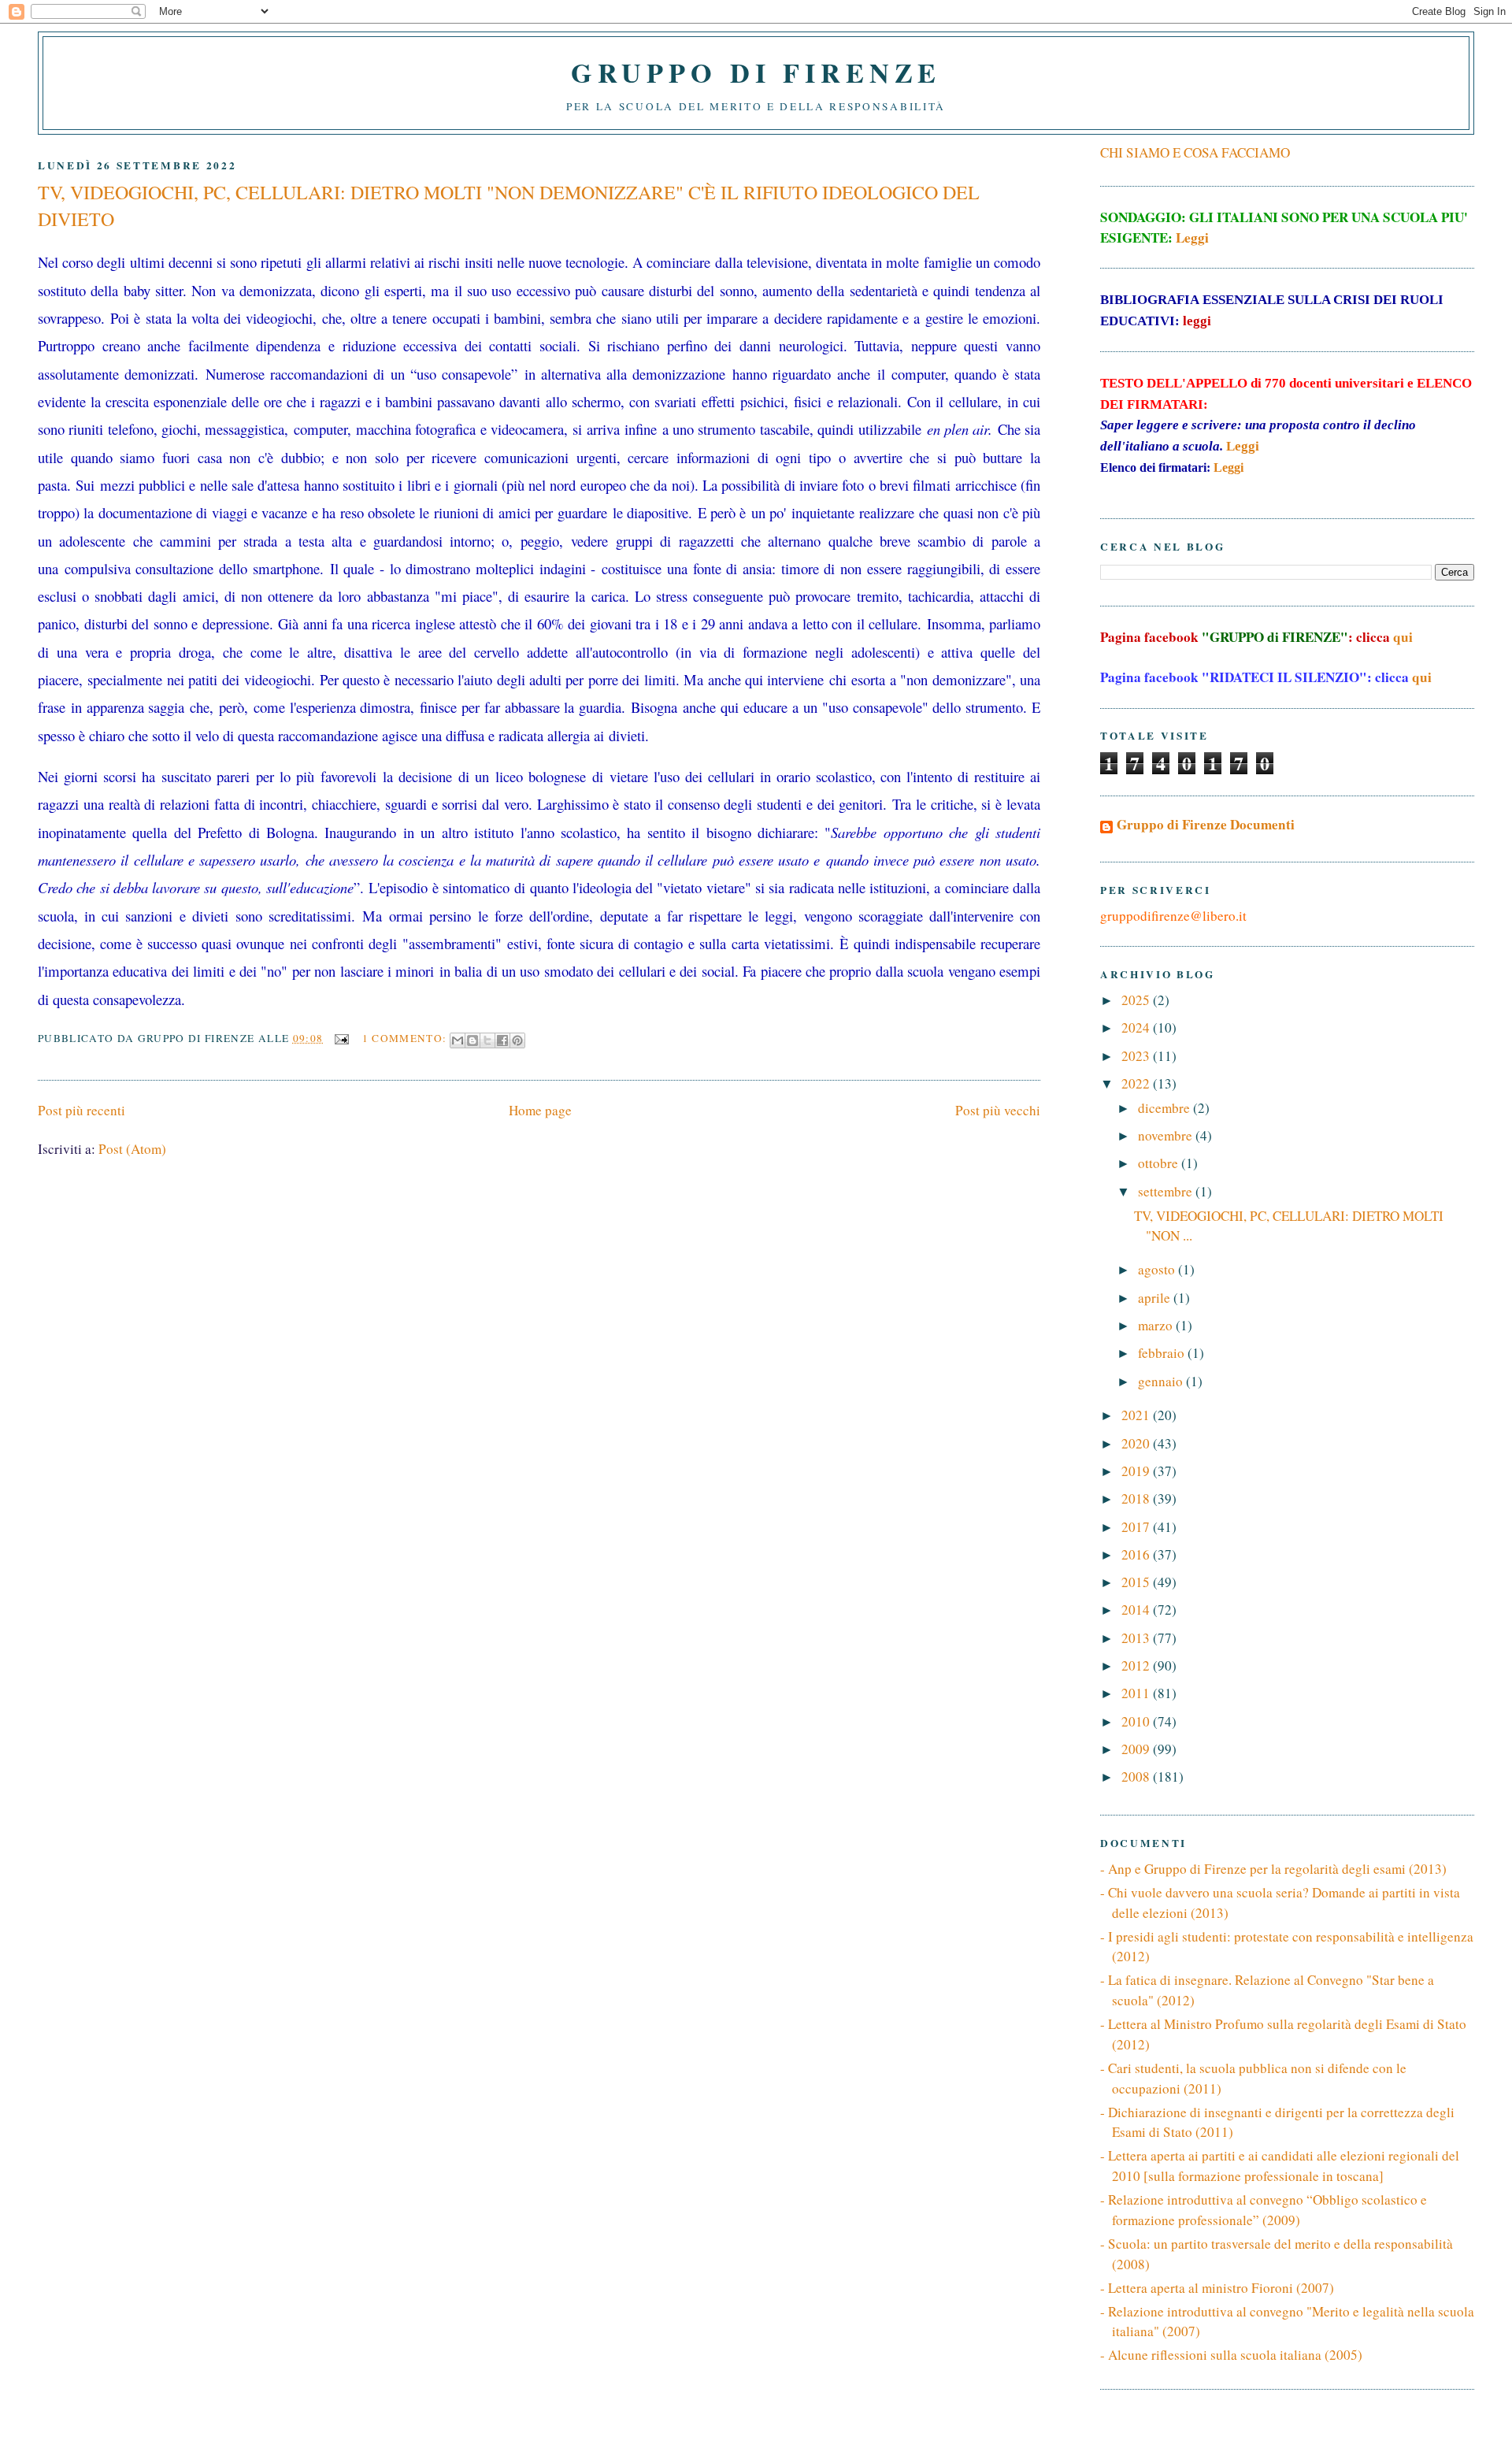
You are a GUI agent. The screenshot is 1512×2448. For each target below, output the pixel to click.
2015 (1137, 1582)
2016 (1137, 1554)
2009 (1137, 1749)
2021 (1137, 1415)
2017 (1137, 1527)
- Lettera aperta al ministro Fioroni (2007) (1217, 2288)
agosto (1158, 1269)
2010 (1137, 1721)
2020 (1137, 1443)
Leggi (1192, 237)
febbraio (1163, 1353)
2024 (1137, 1027)
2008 (1137, 1777)
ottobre (1160, 1163)
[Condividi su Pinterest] (517, 1040)
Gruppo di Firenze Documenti (1206, 824)
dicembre (1165, 1108)
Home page (540, 1110)
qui (1403, 637)
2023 (1137, 1056)
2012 (1137, 1665)
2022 (1137, 1083)
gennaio (1162, 1381)
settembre (1167, 1191)
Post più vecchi (998, 1110)
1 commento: (406, 1038)
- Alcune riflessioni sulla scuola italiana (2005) (1231, 2355)
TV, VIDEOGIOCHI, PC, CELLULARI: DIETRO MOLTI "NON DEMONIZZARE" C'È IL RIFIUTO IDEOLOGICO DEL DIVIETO (509, 206)
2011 (1137, 1693)
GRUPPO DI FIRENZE (756, 72)
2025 (1137, 1000)
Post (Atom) (132, 1149)
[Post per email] (341, 1038)
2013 (1137, 1638)
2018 (1137, 1498)
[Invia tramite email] (458, 1040)
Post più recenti (82, 1110)
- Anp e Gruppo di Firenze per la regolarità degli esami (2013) (1273, 1869)
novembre (1167, 1135)
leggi (1197, 321)
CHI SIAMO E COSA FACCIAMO (1195, 152)
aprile (1156, 1298)
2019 (1137, 1471)
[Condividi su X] (487, 1040)
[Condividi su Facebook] (502, 1040)
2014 (1137, 1610)
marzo (1157, 1325)
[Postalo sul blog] (472, 1040)
